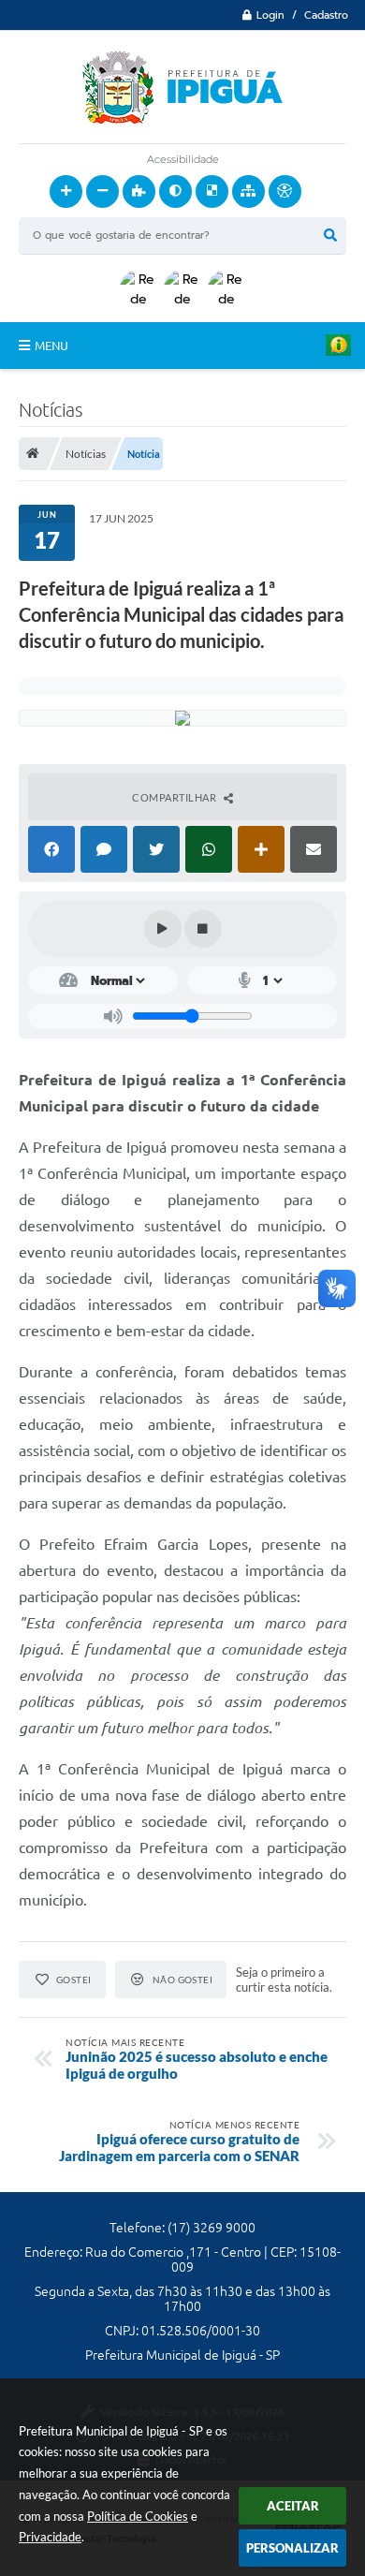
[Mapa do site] (248, 191)
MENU (51, 346)
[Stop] (203, 929)
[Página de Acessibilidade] (285, 191)
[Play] (163, 929)
